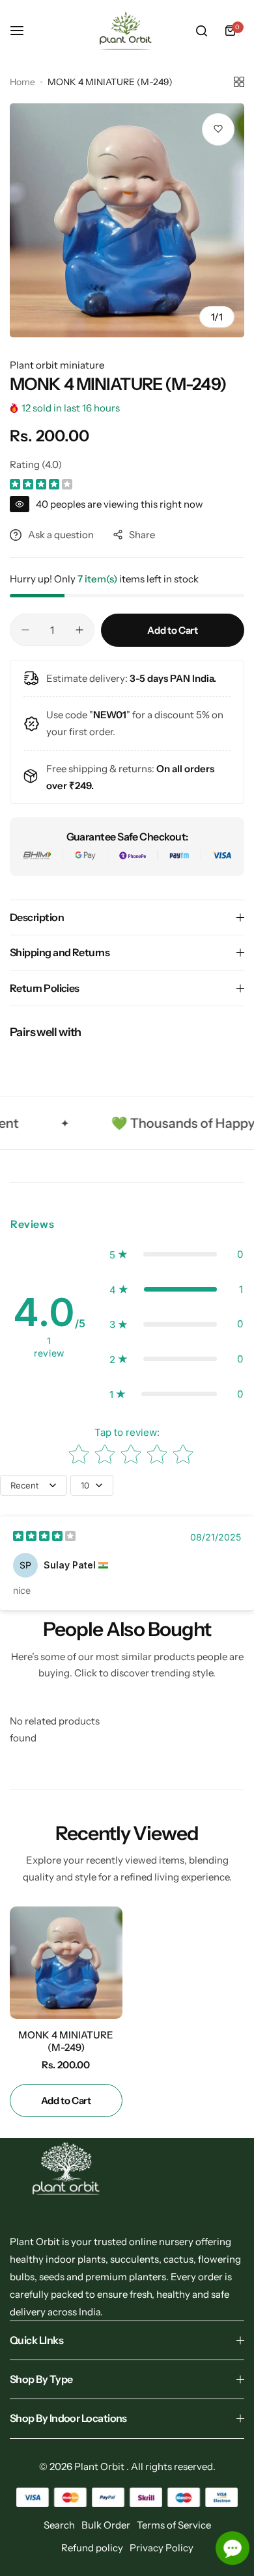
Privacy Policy (162, 2548)
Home (22, 82)
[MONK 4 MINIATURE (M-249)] (66, 1963)
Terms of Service (174, 2525)
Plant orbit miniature (57, 365)
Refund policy (92, 2548)
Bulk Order (106, 2525)
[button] (176, 1255)
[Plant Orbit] (127, 31)
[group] (127, 220)
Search (59, 2525)
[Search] (201, 31)
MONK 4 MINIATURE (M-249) (66, 2041)
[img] (41, 486)
